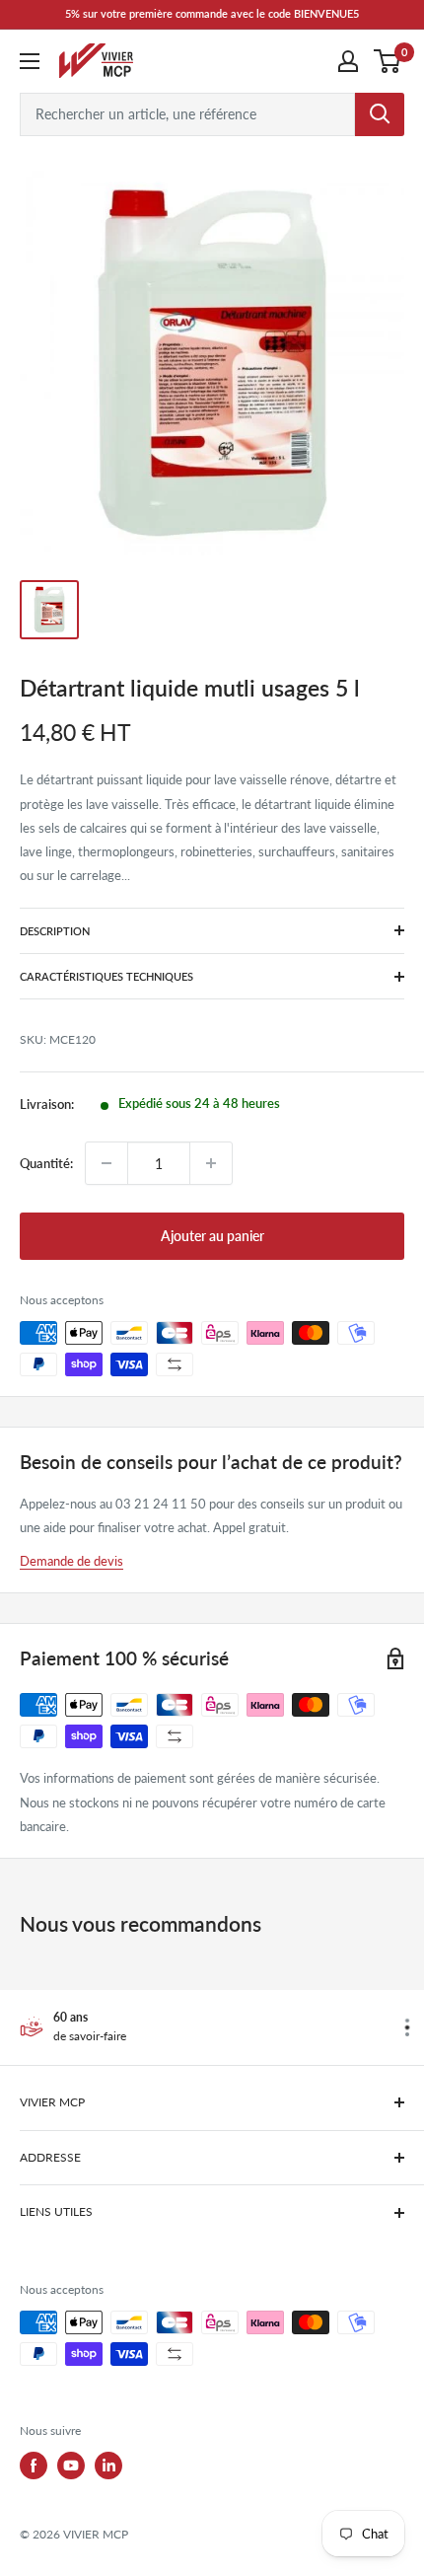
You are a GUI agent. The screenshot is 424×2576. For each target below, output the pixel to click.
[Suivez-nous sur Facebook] (34, 2466)
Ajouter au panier (212, 1236)
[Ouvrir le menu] (30, 61)
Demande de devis (71, 1561)
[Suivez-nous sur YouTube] (71, 2466)
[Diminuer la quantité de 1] (106, 1163)
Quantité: (46, 1163)
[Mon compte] (348, 61)
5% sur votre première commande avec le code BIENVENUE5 (212, 13)
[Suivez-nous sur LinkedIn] (108, 2466)
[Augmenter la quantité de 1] (211, 1163)
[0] (388, 61)
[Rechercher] (380, 114)
